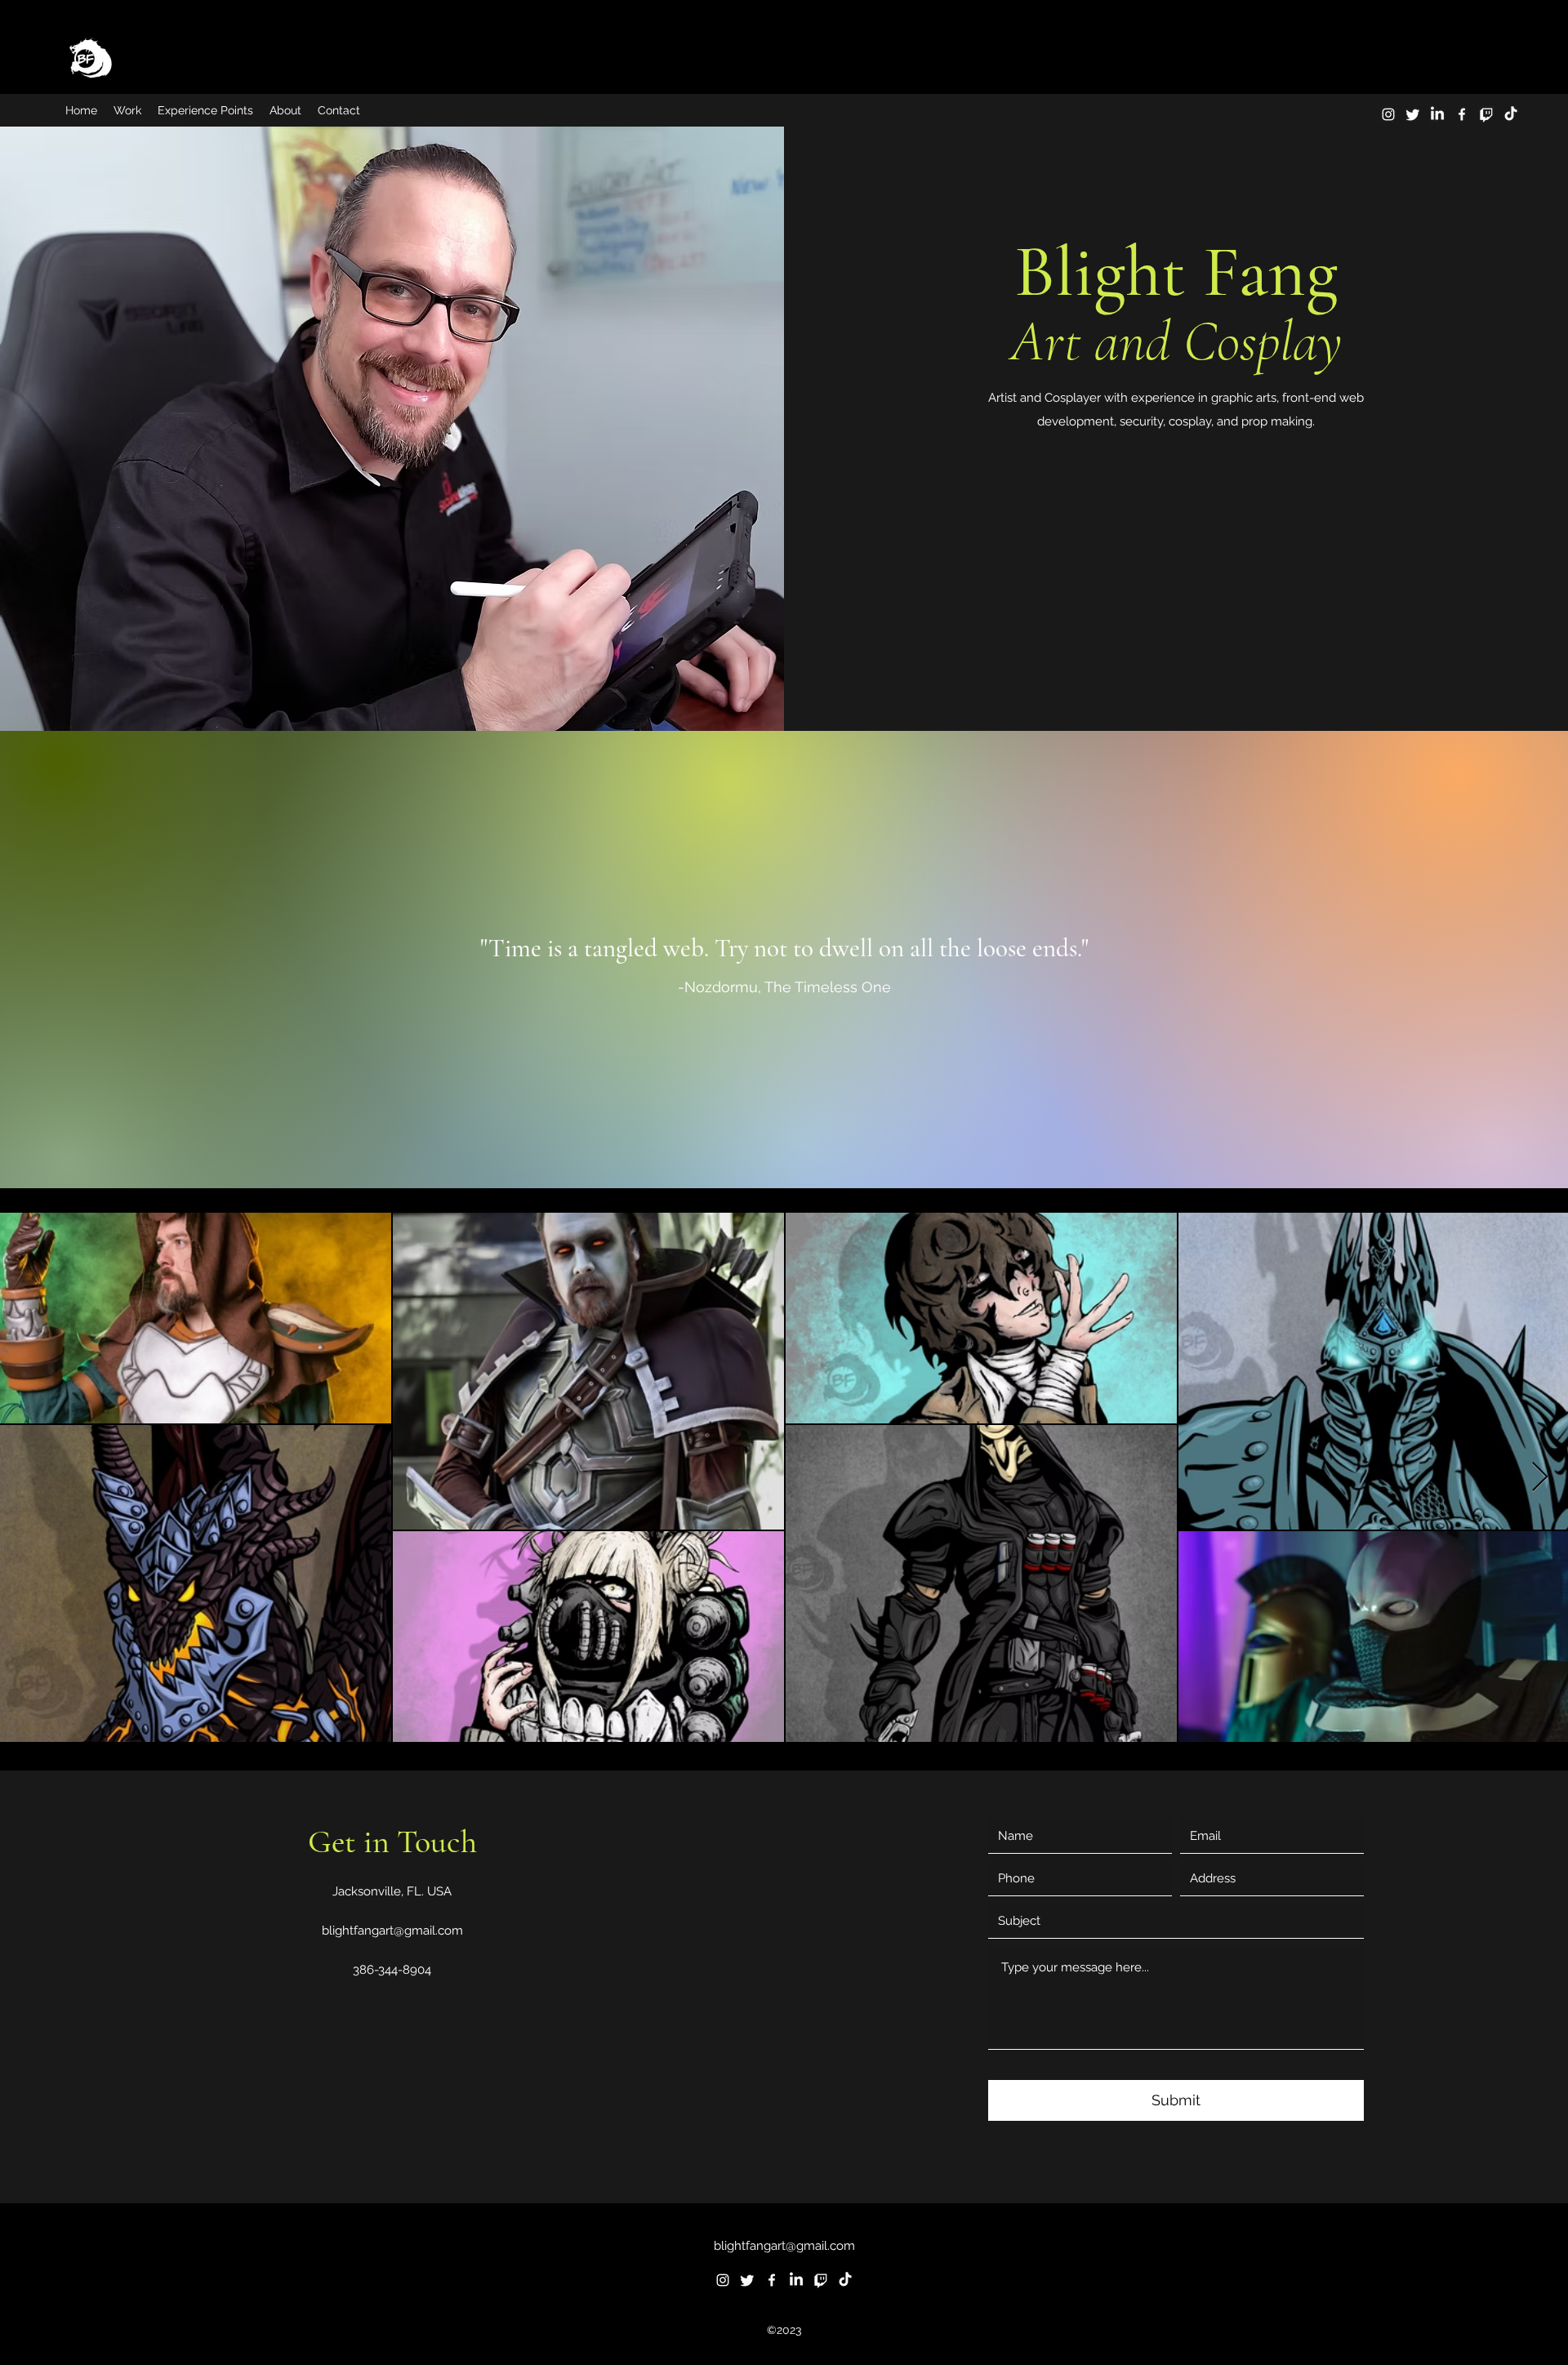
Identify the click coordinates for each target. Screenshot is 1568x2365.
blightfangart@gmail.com (392, 1931)
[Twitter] (1413, 114)
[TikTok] (1511, 114)
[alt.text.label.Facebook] (1462, 114)
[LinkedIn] (1437, 114)
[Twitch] (1486, 114)
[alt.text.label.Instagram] (1388, 114)
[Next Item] (1540, 1478)
